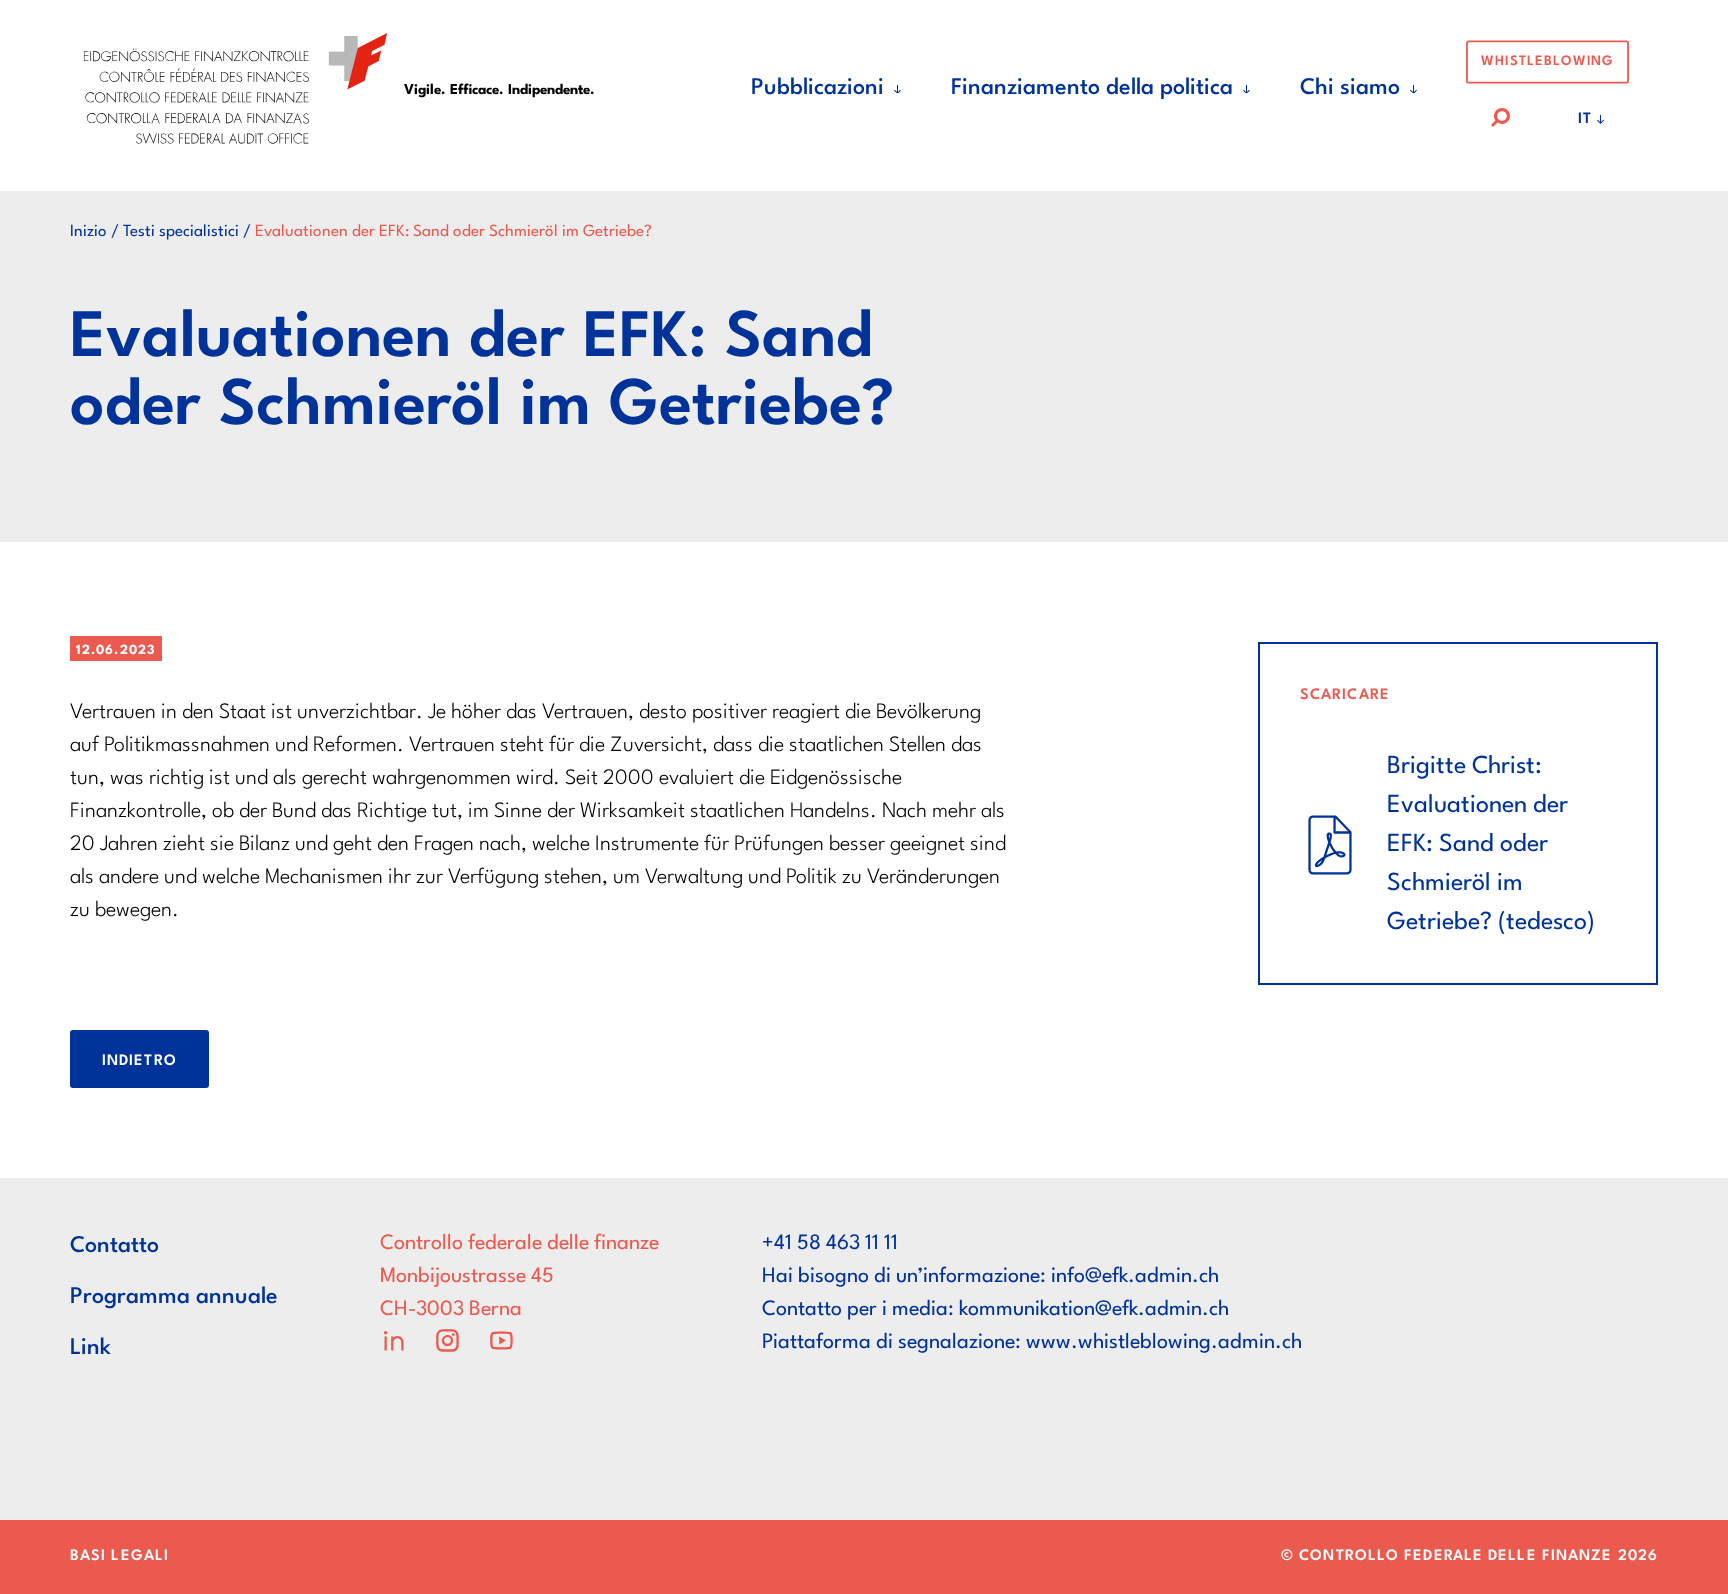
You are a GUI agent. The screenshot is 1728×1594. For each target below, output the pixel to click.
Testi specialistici (181, 232)
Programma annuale (174, 1297)
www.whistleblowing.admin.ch (1164, 1343)
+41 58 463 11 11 (830, 1244)
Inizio (88, 232)
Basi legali (119, 1556)
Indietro (139, 1061)
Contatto (114, 1246)
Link (90, 1348)
